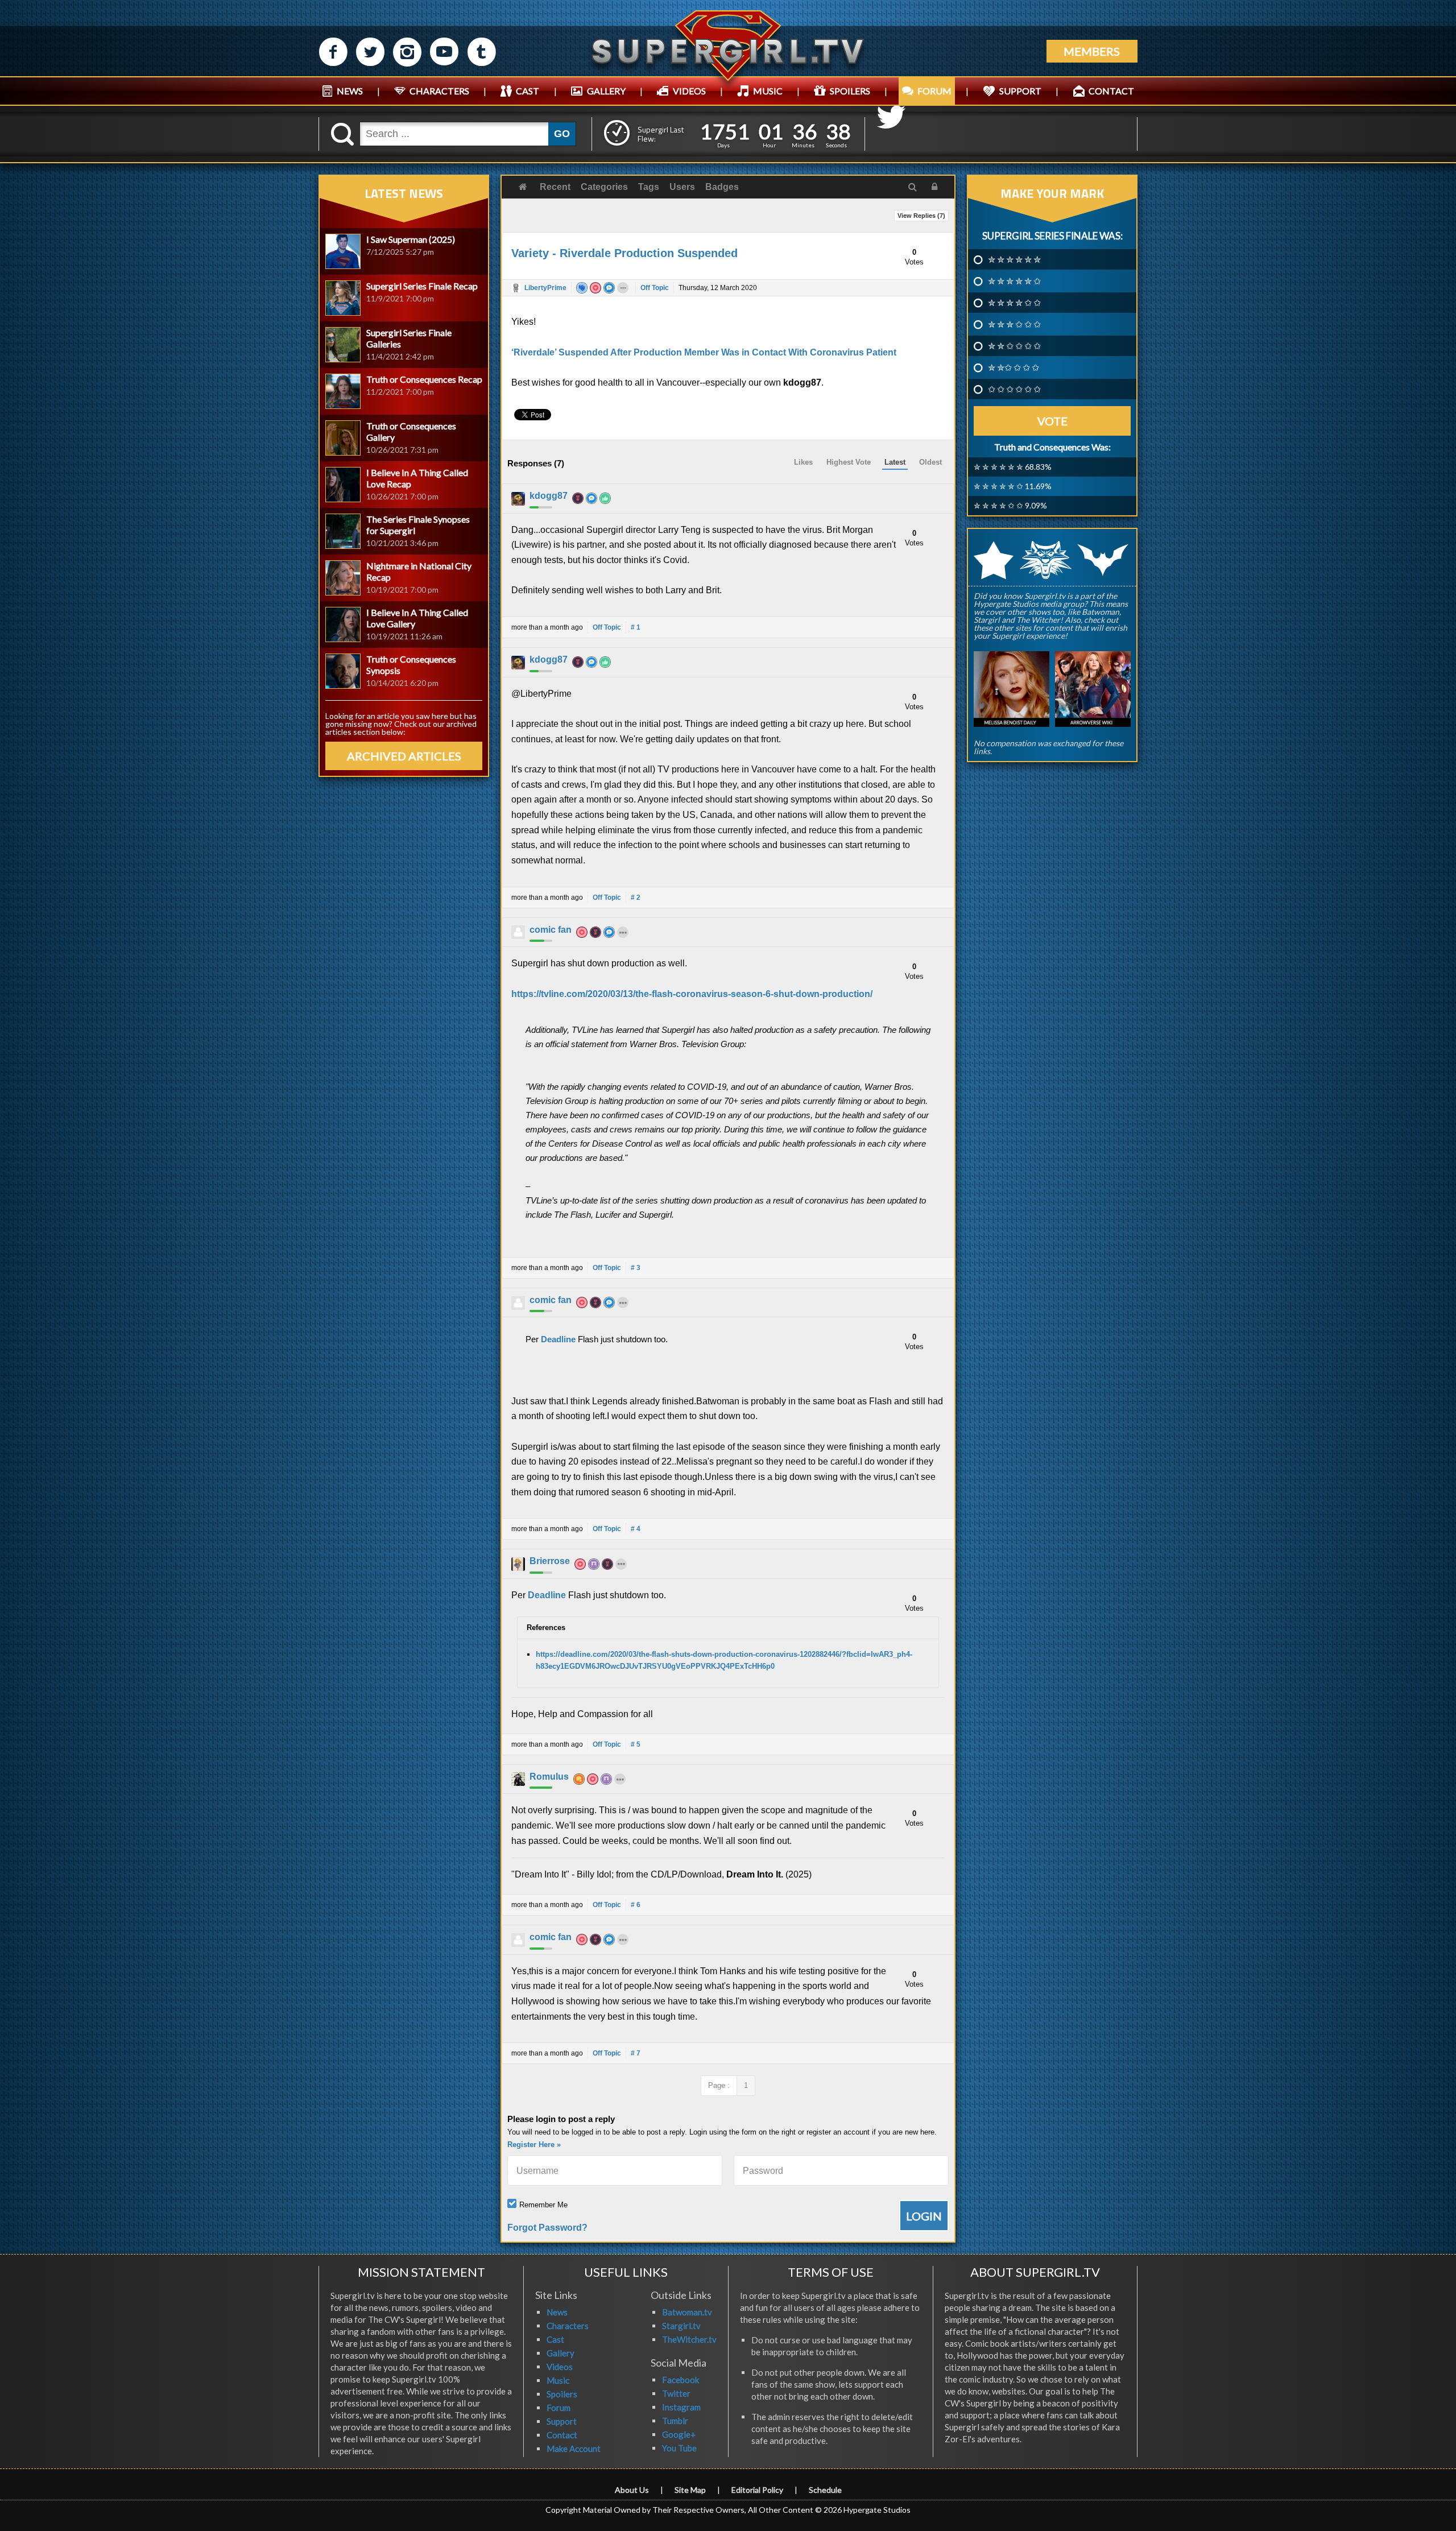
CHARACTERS (439, 91)
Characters (568, 2326)
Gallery (561, 2353)
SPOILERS (850, 91)
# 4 (636, 1529)
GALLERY (606, 91)
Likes (803, 462)
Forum (559, 2408)
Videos (560, 2367)
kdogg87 (549, 496)
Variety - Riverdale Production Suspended (624, 253)
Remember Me (543, 2205)
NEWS (350, 91)
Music (558, 2380)
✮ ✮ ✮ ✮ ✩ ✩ (1014, 303)
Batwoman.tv (687, 2312)
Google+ (679, 2434)
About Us (632, 2490)
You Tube (679, 2448)
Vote (1052, 421)
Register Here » (534, 2145)
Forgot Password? (547, 2228)
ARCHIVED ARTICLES (404, 756)
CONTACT (1111, 91)
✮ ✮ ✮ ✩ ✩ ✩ (1014, 324)
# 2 (636, 898)
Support (562, 2421)
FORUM (934, 91)
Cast (555, 2339)
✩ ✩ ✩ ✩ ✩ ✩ (1014, 389)
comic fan (551, 930)
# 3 (636, 1268)
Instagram (681, 2407)
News (557, 2312)
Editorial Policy (757, 2490)
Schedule (825, 2490)
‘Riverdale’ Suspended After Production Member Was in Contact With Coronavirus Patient (704, 352)
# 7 (636, 2053)
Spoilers (562, 2394)
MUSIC (768, 91)
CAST (528, 91)
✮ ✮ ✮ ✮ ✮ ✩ (1014, 281)
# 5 (636, 1744)
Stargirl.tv (681, 2326)
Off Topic (655, 288)
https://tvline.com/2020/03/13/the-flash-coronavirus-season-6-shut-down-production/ (692, 994)
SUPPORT (1020, 91)
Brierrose (550, 1561)
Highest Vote (849, 462)
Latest (895, 462)
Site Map (690, 2490)
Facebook (681, 2380)
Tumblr (675, 2421)
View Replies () (921, 216)
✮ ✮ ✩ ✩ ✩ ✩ (1014, 346)
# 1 (636, 627)
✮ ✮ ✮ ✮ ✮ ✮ (1014, 259)
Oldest (930, 462)
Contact (562, 2435)
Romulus (549, 1777)
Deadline (559, 1339)
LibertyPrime (545, 288)
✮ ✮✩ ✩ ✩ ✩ (1014, 367)
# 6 (636, 1905)
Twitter (676, 2393)
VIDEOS (689, 91)
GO (562, 134)
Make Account (574, 2449)
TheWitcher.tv (689, 2339)
